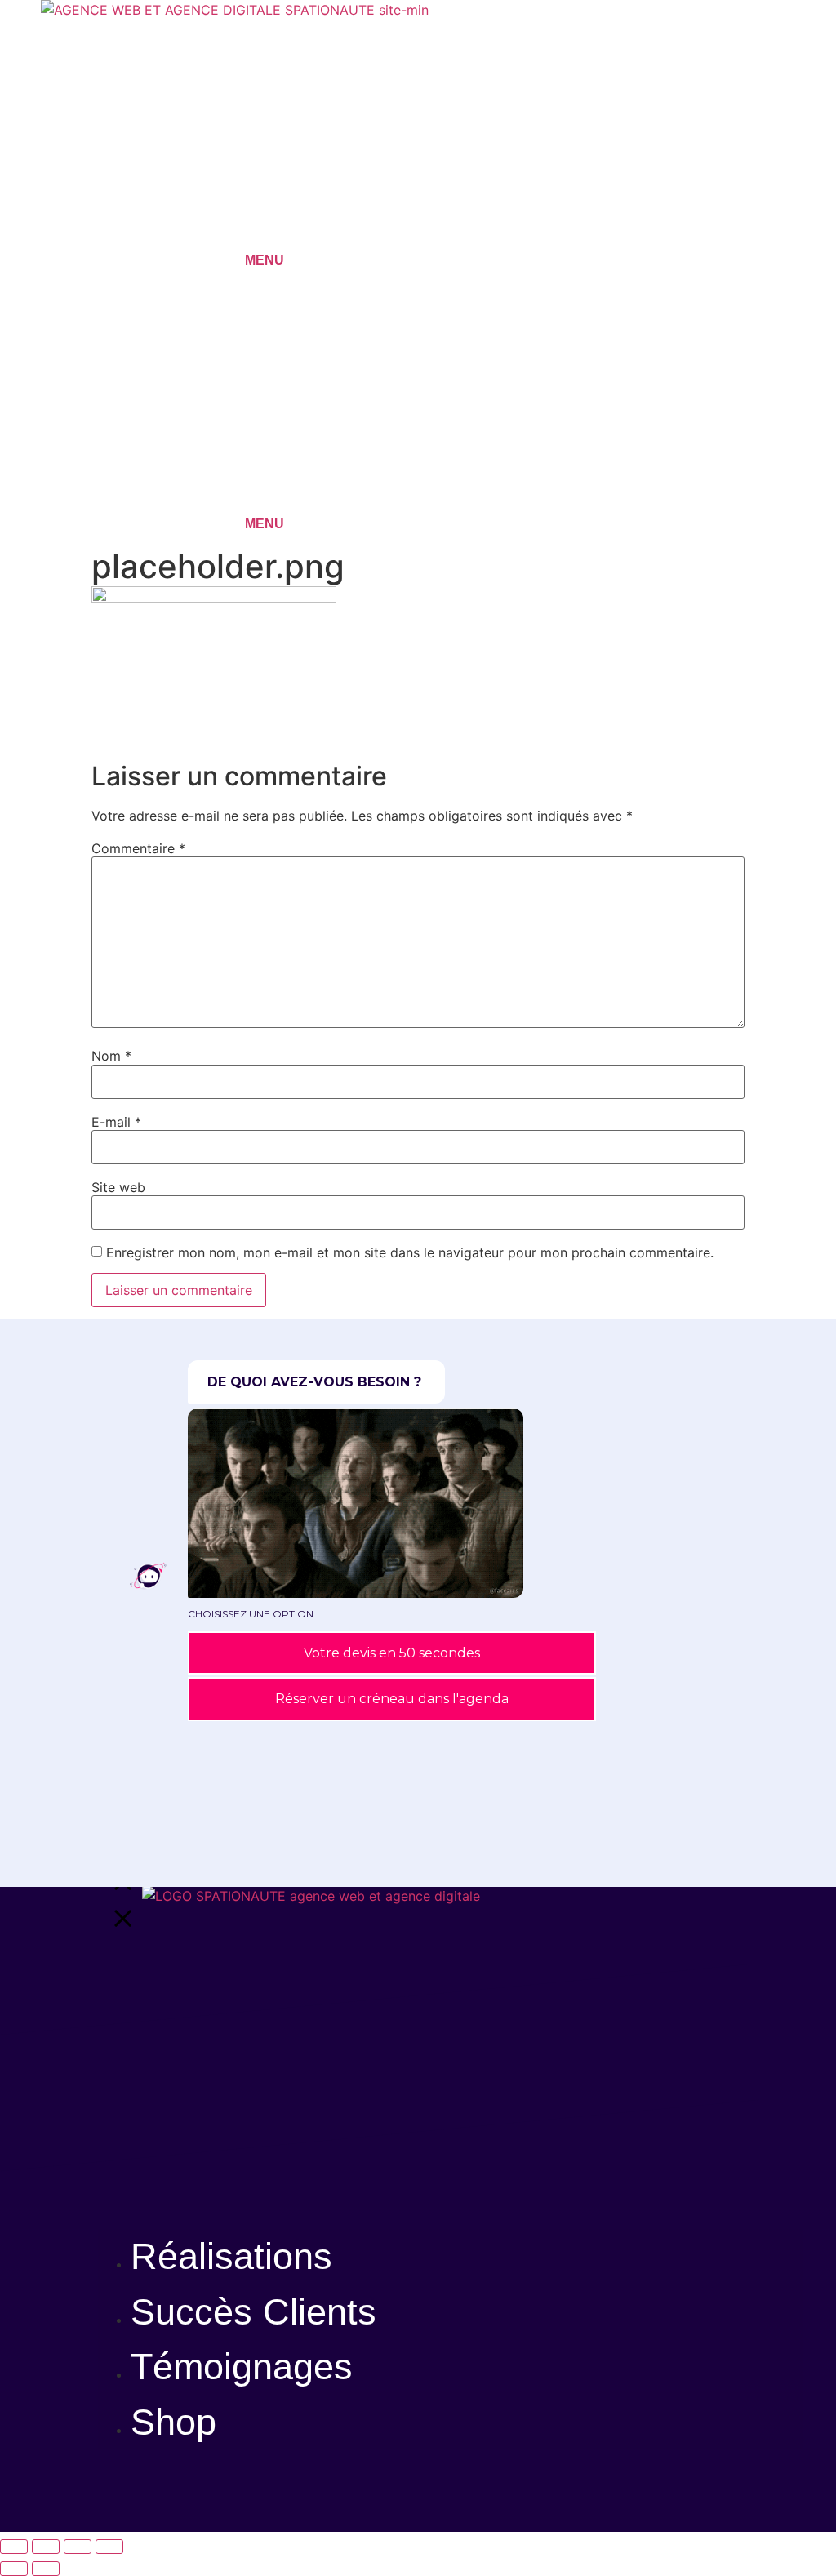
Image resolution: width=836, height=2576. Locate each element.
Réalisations (231, 2256)
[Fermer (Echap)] (109, 2547)
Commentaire (138, 848)
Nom (111, 1056)
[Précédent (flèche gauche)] (14, 2569)
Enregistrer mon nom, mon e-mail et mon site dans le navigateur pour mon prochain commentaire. (410, 1252)
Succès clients (253, 2312)
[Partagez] (78, 2547)
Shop (173, 2422)
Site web (118, 1187)
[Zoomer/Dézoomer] (14, 2547)
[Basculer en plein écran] (46, 2547)
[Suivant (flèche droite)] (46, 2569)
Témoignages (242, 2367)
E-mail (116, 1122)
